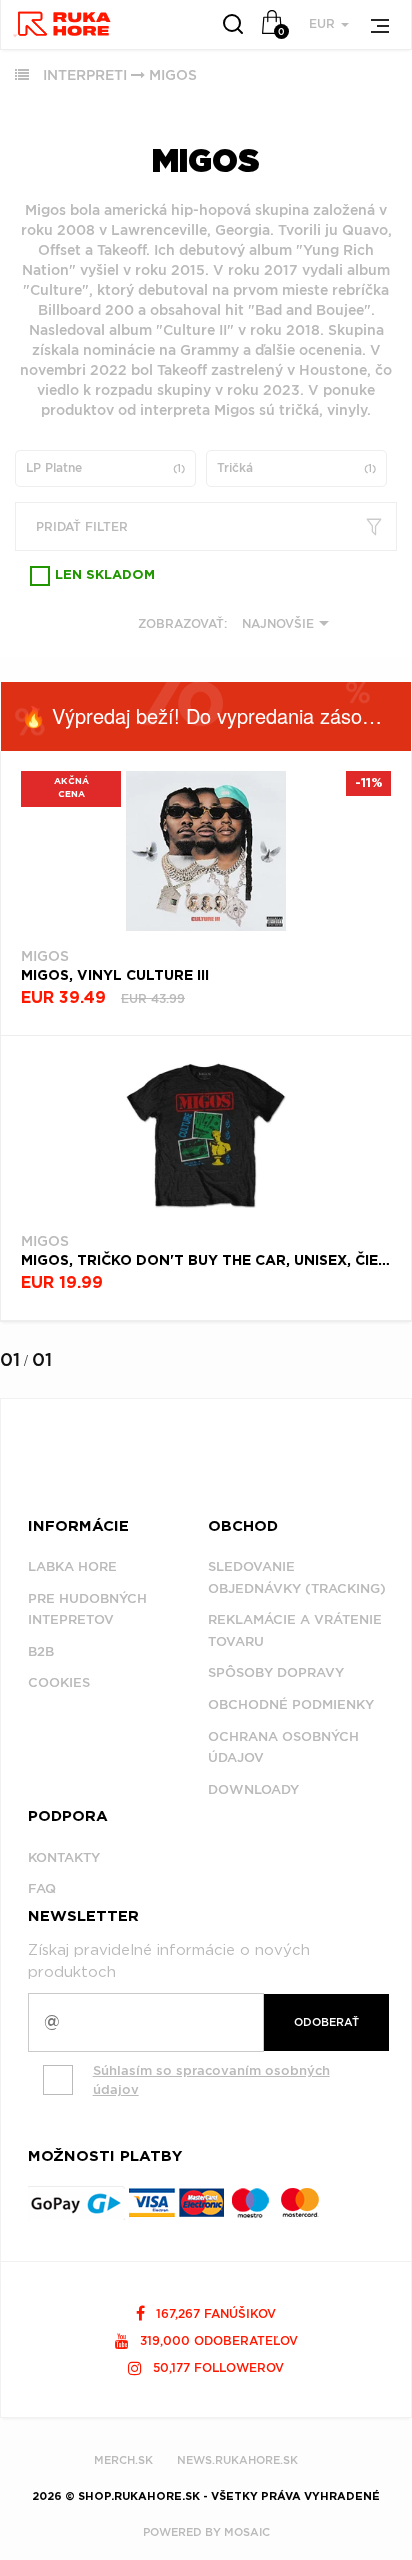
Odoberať (326, 2022)
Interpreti (85, 75)
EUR (324, 23)
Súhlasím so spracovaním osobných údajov (211, 2080)
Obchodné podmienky (291, 1704)
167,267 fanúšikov (214, 2313)
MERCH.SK (123, 2460)
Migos (173, 75)
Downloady (253, 1789)
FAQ (42, 1888)
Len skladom (105, 575)
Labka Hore (72, 1566)
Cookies (59, 1682)
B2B (41, 1651)
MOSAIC (247, 2532)
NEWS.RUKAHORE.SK (237, 2460)
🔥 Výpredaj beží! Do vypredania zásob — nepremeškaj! (216, 715)
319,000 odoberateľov (217, 2340)
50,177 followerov (216, 2367)
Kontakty (64, 1857)
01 (10, 1359)
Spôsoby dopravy (276, 1672)
